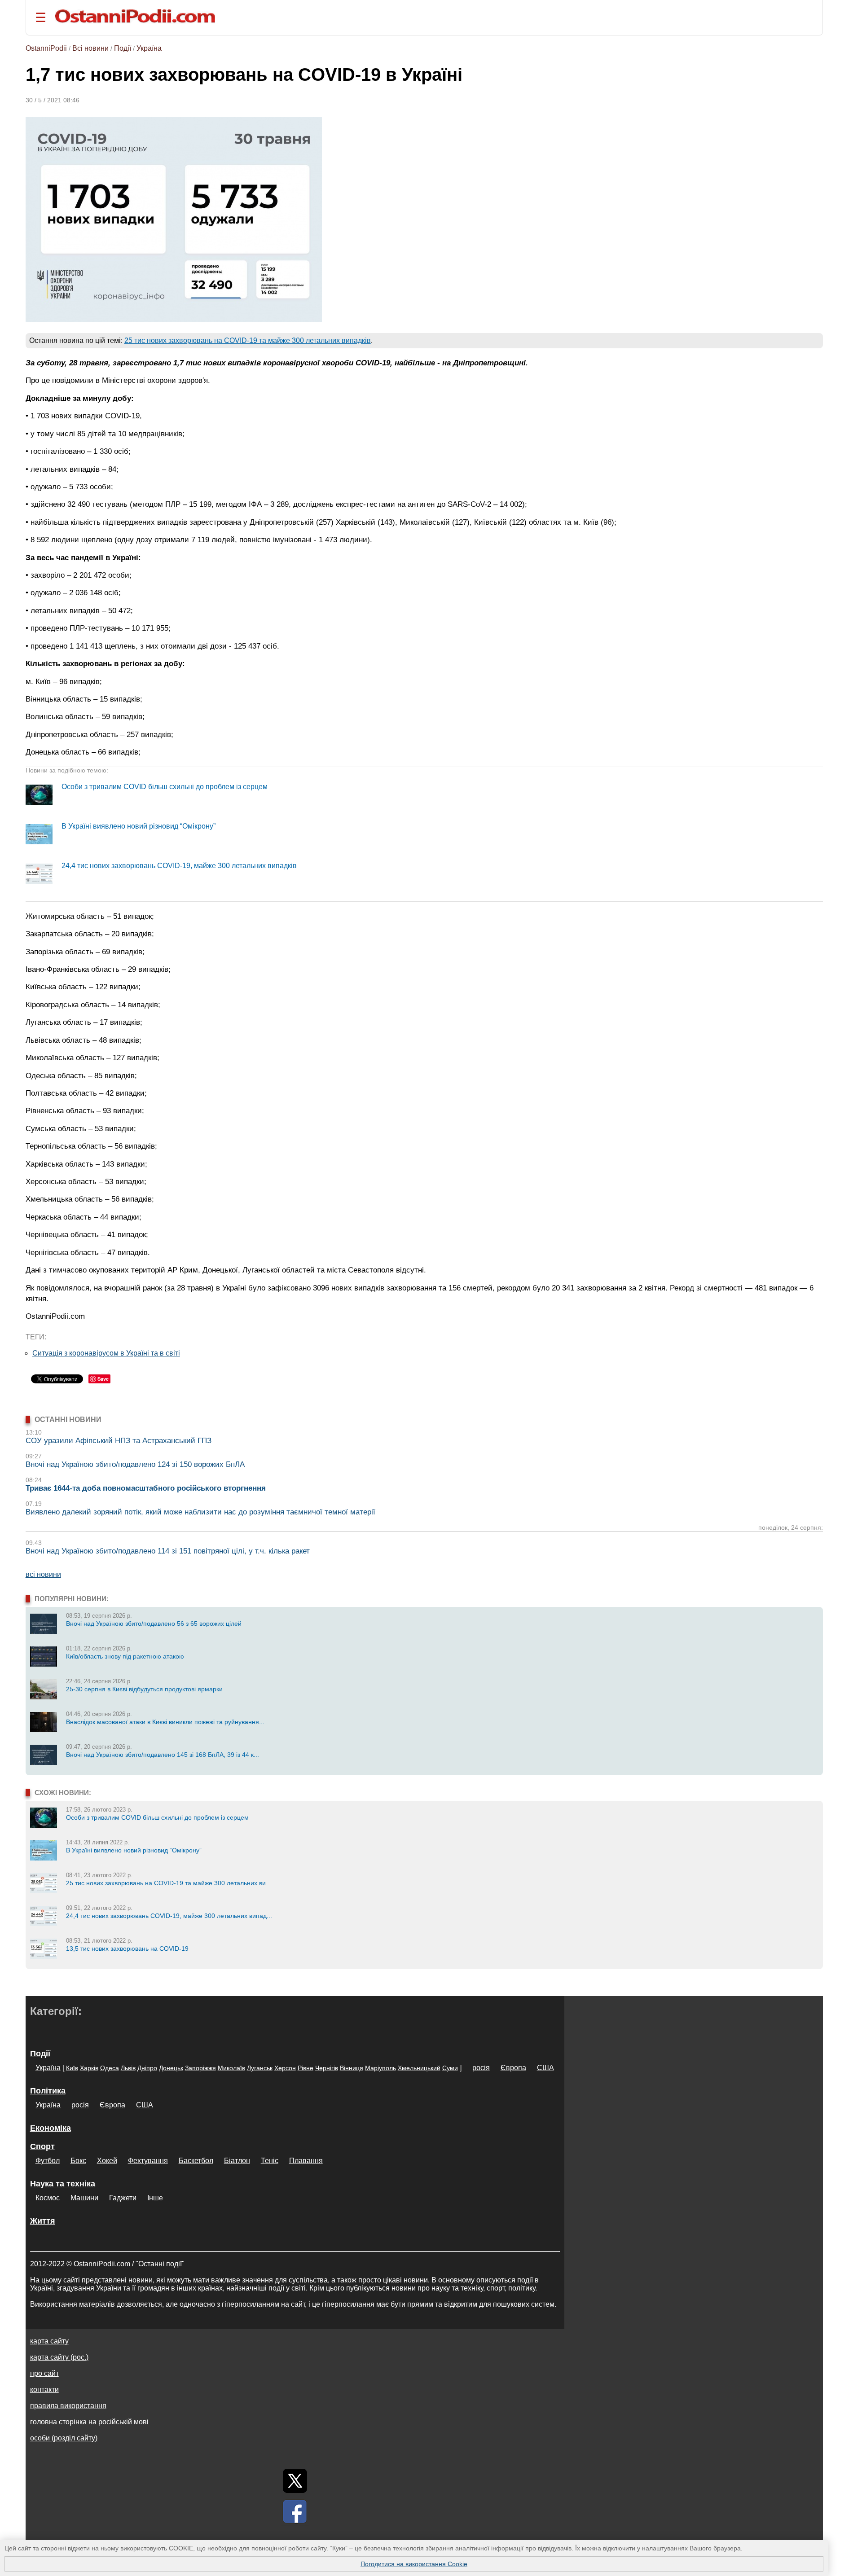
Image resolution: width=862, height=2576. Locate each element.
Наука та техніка (63, 2184)
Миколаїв (231, 2068)
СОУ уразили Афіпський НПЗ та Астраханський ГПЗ (119, 1441)
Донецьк (171, 2068)
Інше (155, 2198)
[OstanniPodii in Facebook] (295, 2511)
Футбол (48, 2161)
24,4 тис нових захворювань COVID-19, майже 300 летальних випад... (169, 1916)
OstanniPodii (46, 48)
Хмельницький (419, 2068)
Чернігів (327, 2068)
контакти (44, 2389)
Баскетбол (196, 2161)
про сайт (44, 2373)
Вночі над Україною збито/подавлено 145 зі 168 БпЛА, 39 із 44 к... (163, 1755)
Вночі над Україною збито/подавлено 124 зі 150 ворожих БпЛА (135, 1464)
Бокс (78, 2161)
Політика (48, 2091)
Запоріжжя (200, 2068)
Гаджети (123, 2198)
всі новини (43, 1574)
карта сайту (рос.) (59, 2357)
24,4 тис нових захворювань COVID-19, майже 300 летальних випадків (179, 866)
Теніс (270, 2161)
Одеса (110, 2068)
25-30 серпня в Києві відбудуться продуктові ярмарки (144, 1689)
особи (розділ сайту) (64, 2438)
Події (123, 48)
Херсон (285, 2068)
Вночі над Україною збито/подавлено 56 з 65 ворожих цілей (154, 1624)
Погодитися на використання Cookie (414, 2564)
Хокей (107, 2161)
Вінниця (352, 2068)
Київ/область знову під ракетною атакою (125, 1656)
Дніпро (147, 2068)
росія (481, 2068)
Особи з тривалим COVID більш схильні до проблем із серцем (165, 787)
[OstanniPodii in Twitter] (295, 2481)
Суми (450, 2068)
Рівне (306, 2068)
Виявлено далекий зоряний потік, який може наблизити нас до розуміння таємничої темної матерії (200, 1512)
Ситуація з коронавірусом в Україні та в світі (106, 1353)
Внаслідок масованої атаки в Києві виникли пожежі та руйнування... (165, 1722)
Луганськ (260, 2068)
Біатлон (237, 2161)
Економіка (51, 2128)
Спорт (42, 2146)
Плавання (306, 2161)
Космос (48, 2198)
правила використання (68, 2406)
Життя (43, 2221)
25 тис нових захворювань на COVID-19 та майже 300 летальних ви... (169, 1883)
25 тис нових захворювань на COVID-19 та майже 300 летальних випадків (248, 340)
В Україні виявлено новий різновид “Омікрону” (139, 826)
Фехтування (148, 2161)
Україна (149, 48)
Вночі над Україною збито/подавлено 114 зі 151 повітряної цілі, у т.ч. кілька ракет (168, 1551)
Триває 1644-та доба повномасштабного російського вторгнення (146, 1488)
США (545, 2068)
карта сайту (49, 2341)
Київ (72, 2068)
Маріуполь (380, 2068)
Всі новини (90, 48)
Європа (513, 2068)
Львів (128, 2068)
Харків (89, 2068)
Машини (84, 2198)
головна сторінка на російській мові (89, 2422)
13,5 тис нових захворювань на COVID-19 (127, 1948)
